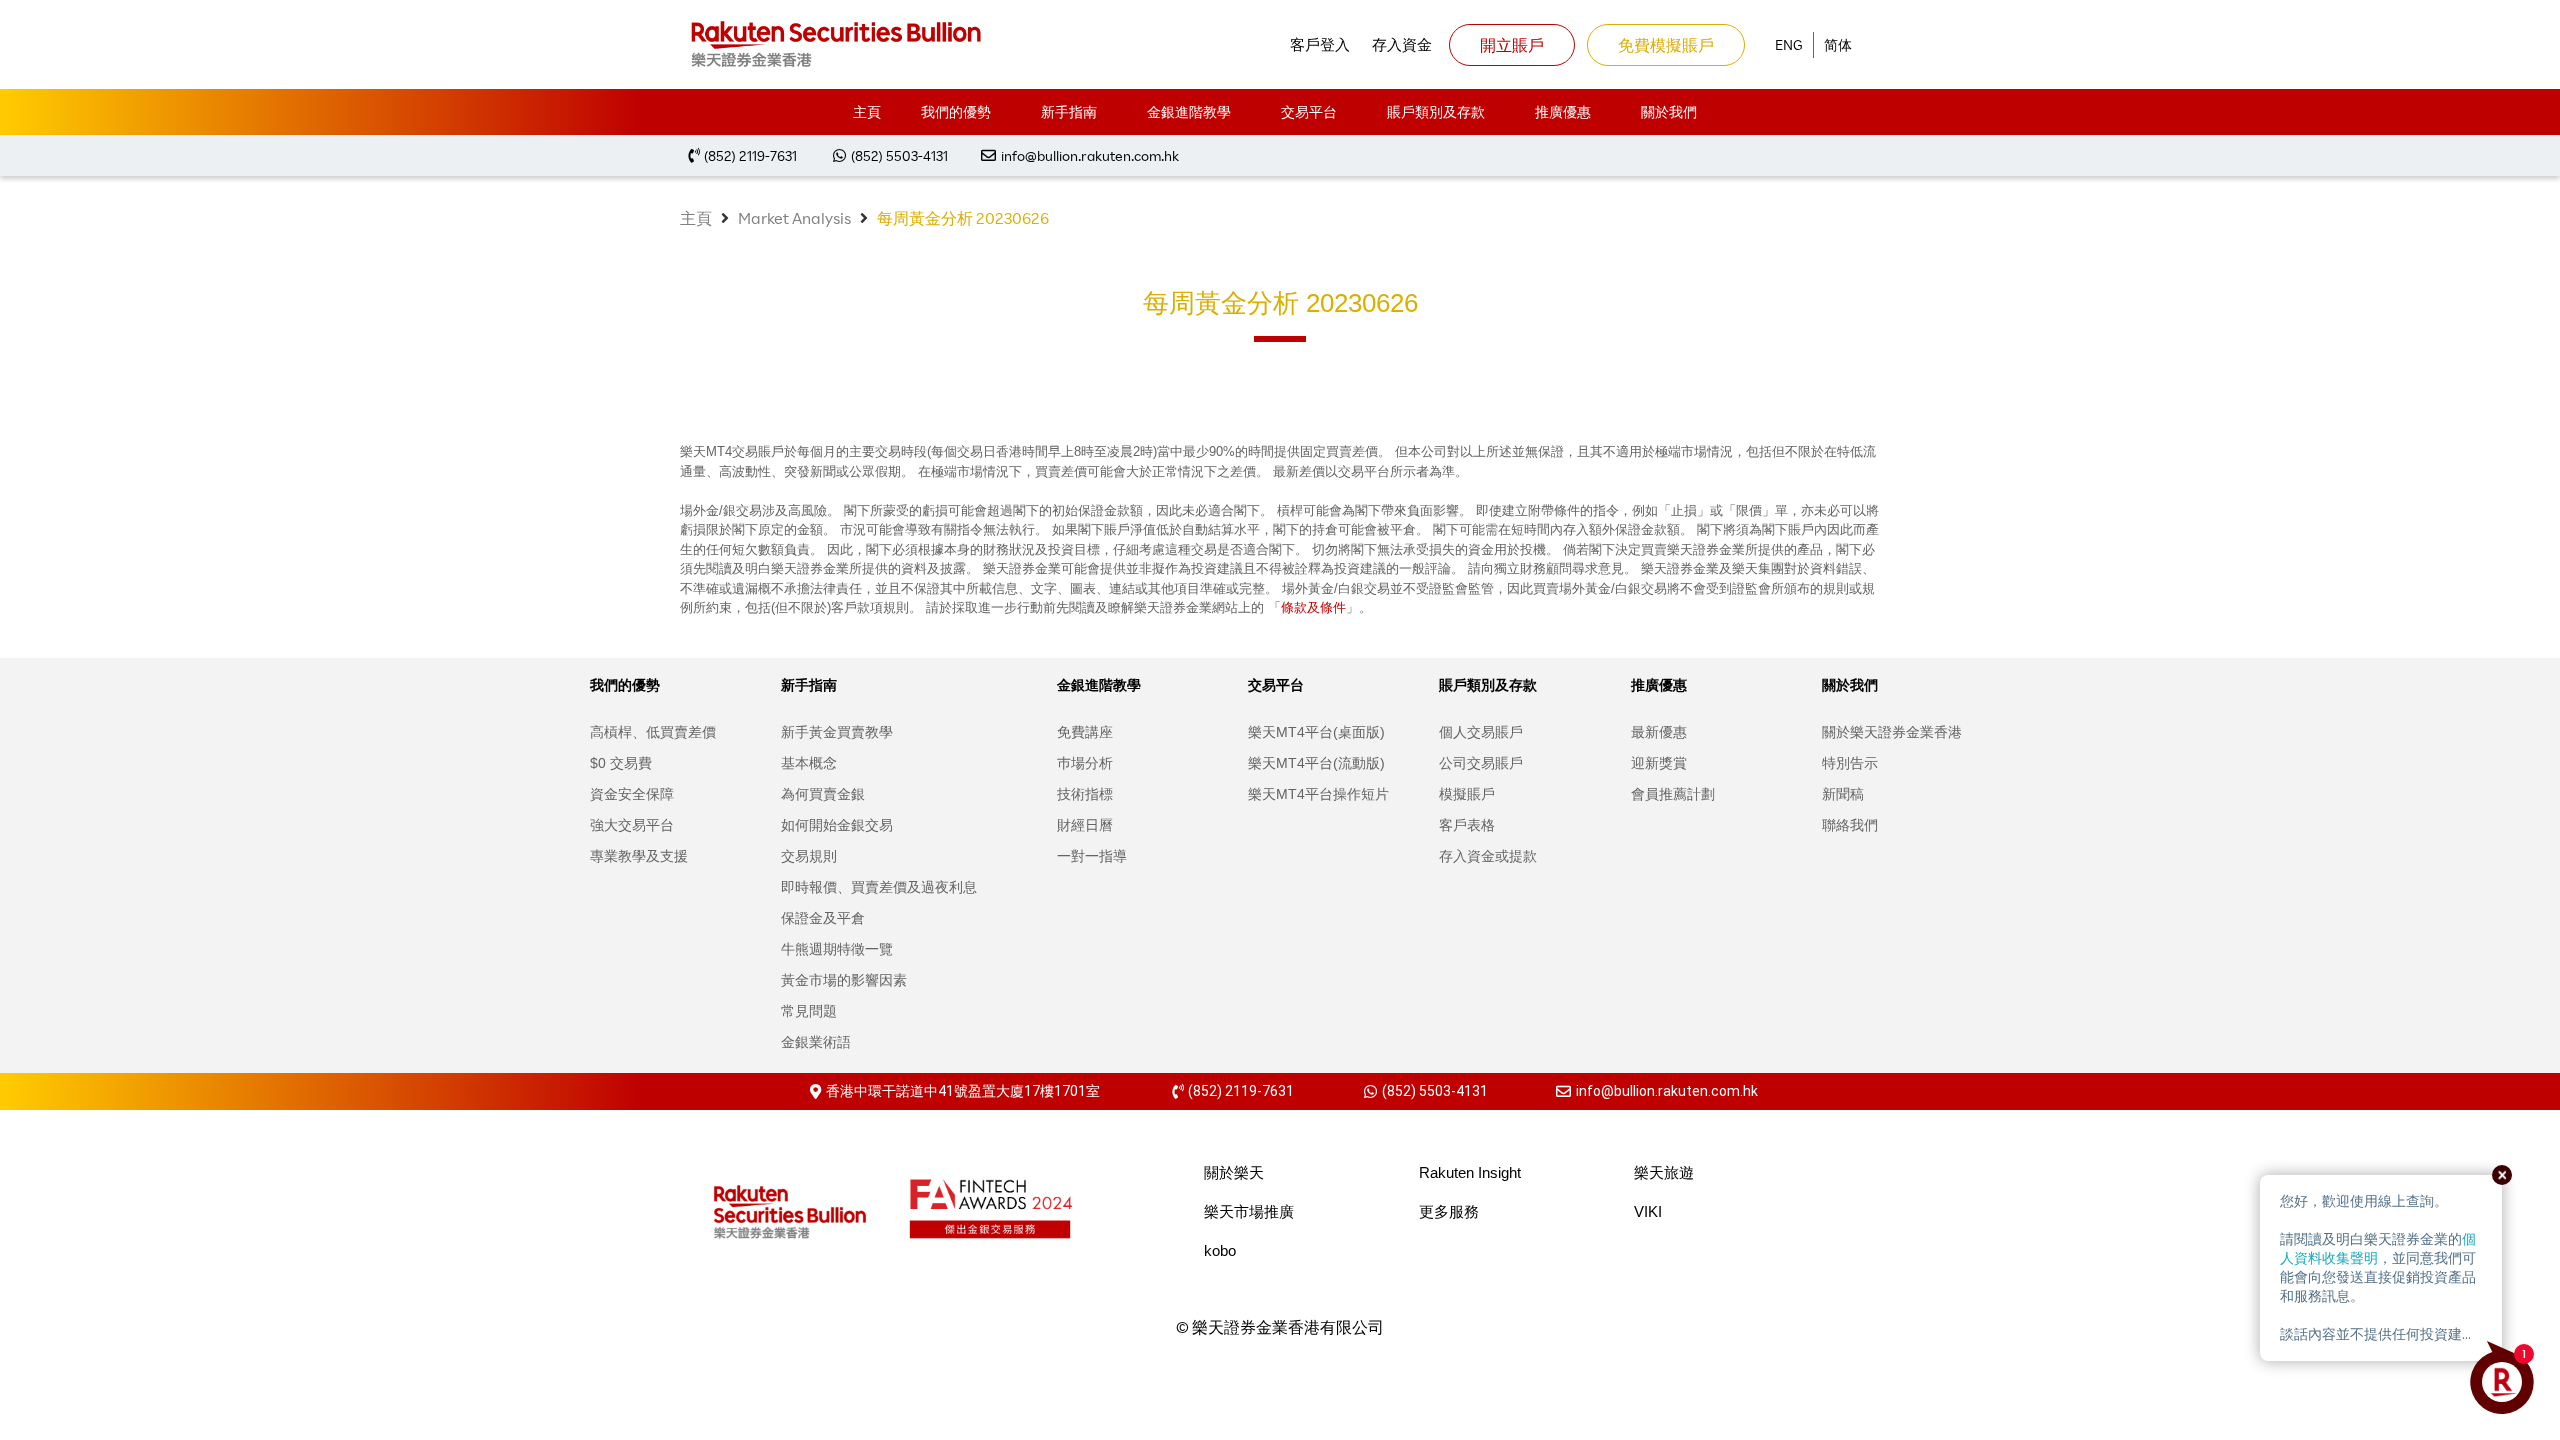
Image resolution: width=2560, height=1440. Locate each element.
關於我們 (1669, 111)
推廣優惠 (1563, 111)
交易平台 (1309, 111)
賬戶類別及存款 (1436, 111)
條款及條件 (1313, 607)
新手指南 (1069, 111)
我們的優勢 (956, 111)
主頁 (867, 111)
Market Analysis (794, 218)
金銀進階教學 (1189, 111)
